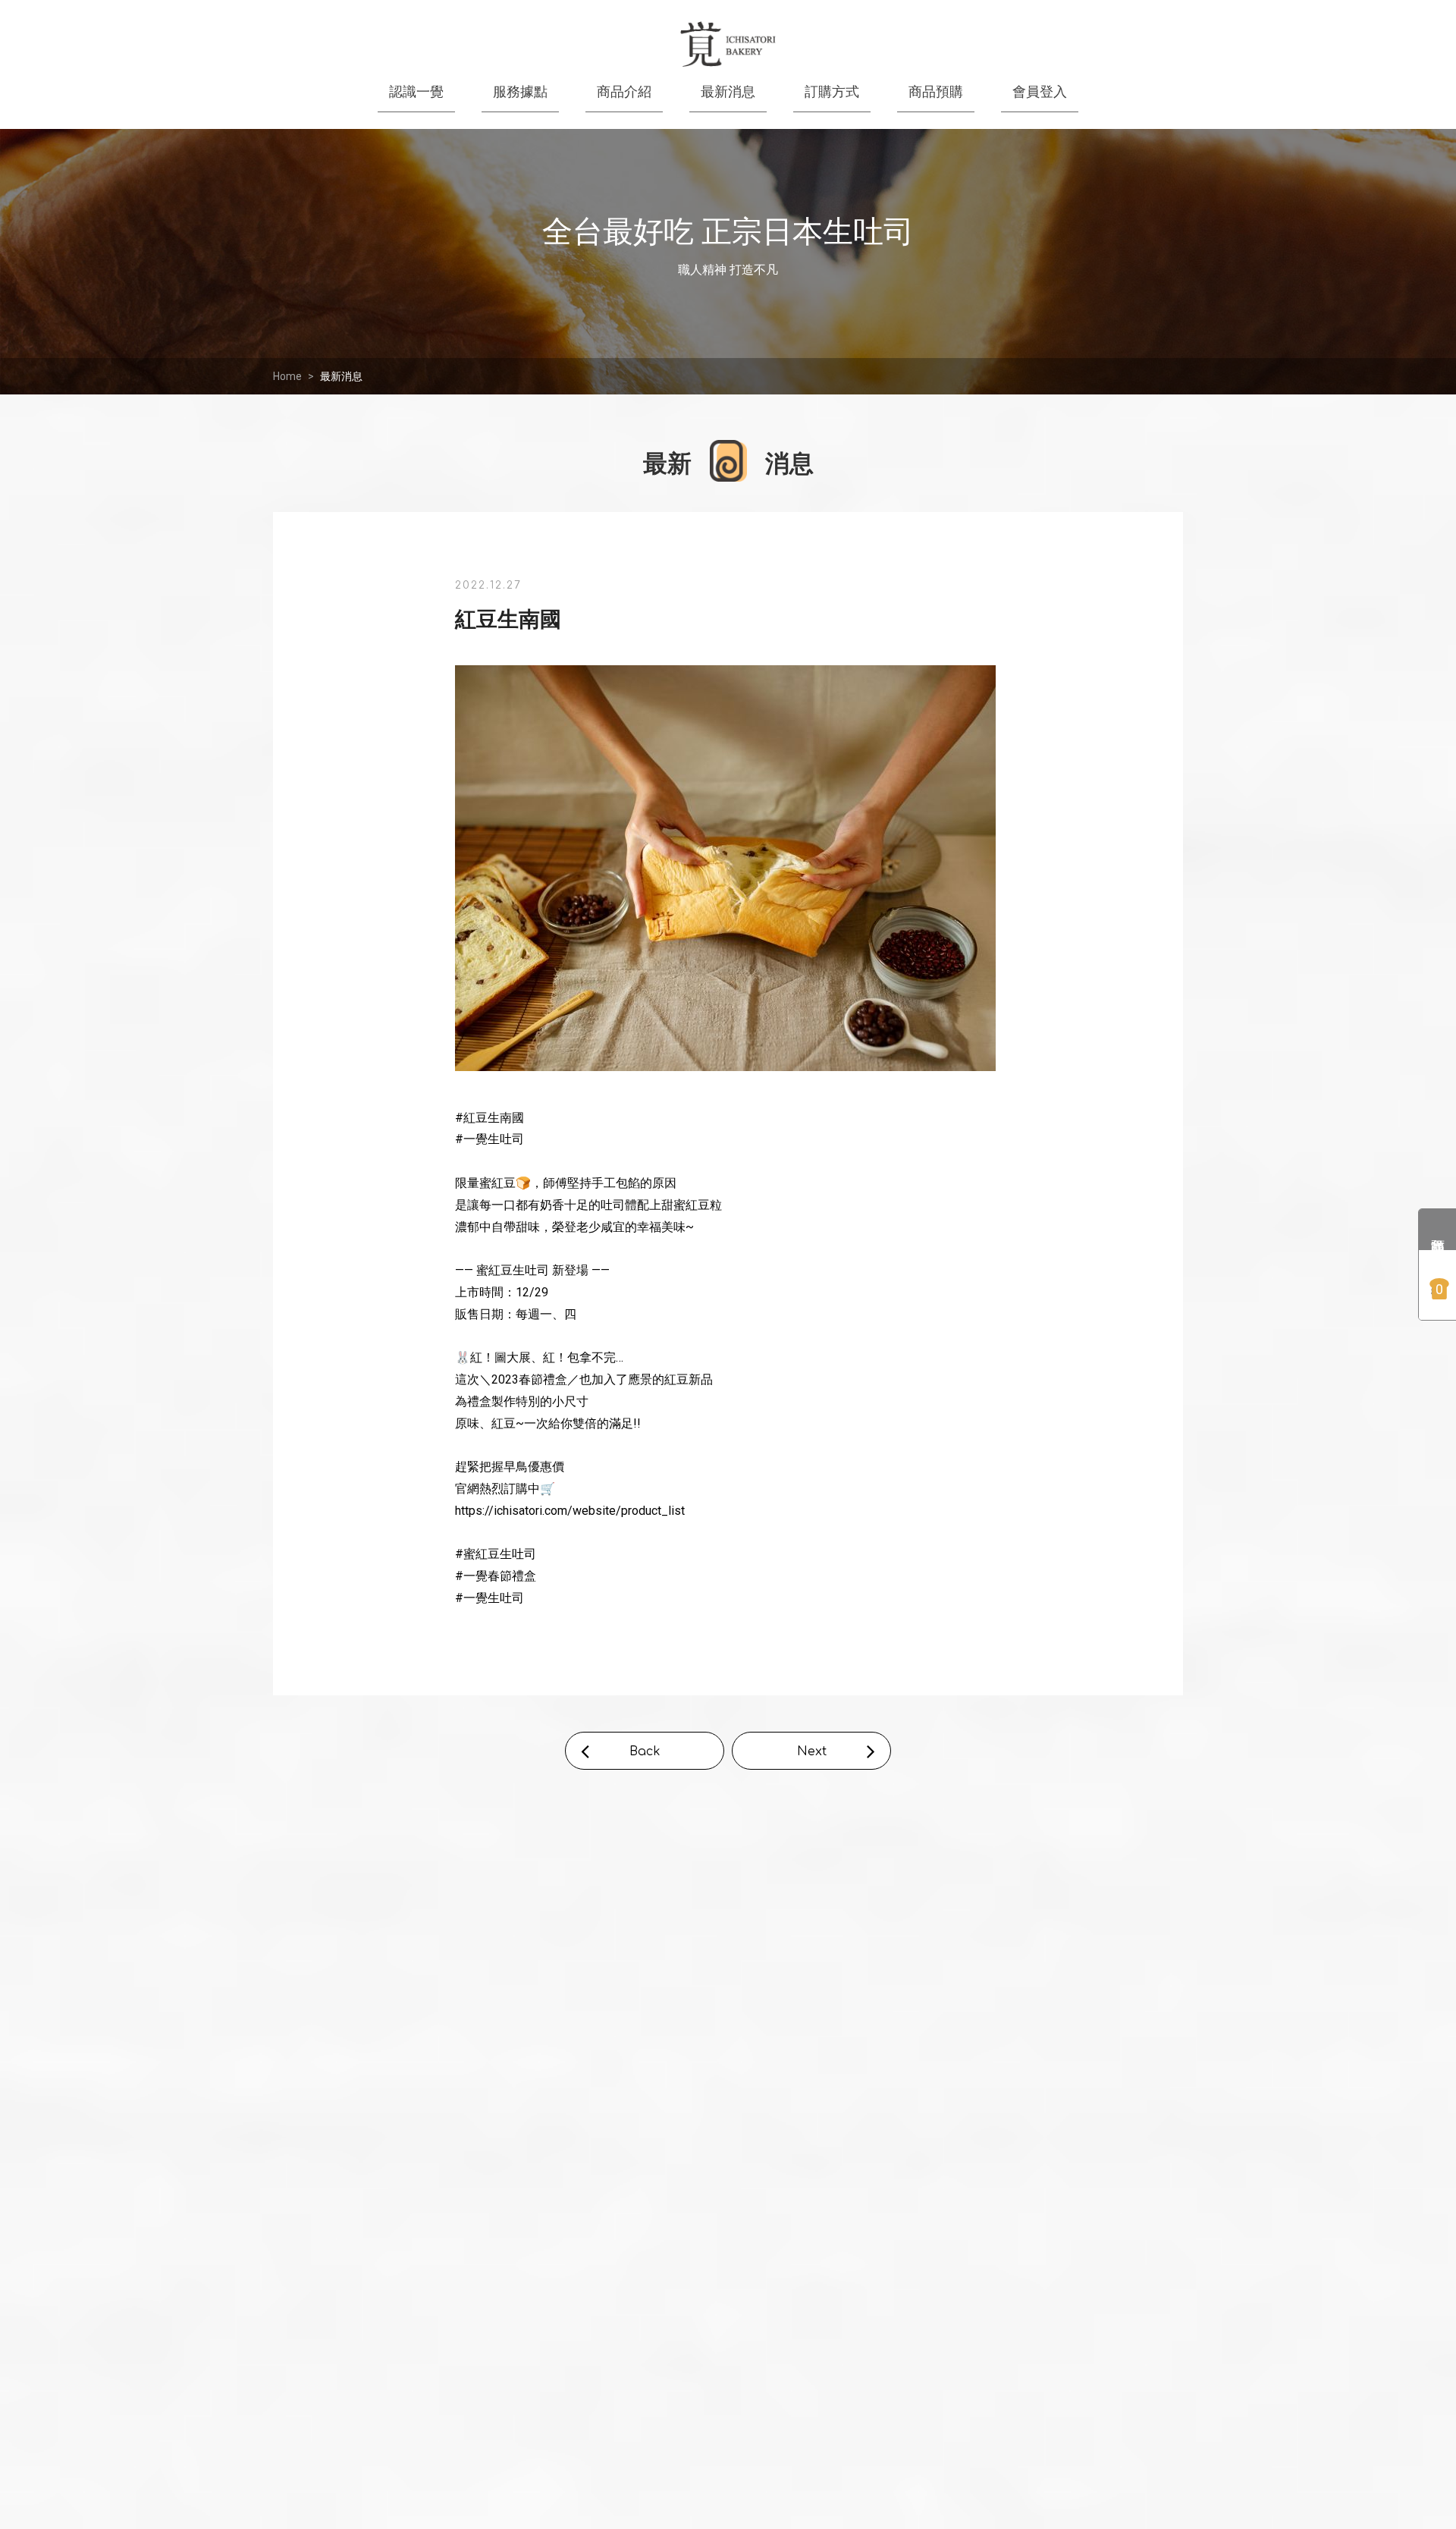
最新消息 (341, 376)
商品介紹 (624, 91)
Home (287, 376)
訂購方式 (832, 91)
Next (812, 1751)
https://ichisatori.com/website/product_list (570, 1511)
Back (645, 1751)
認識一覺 (416, 91)
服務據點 (520, 91)
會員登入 (1040, 91)
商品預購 (936, 91)
